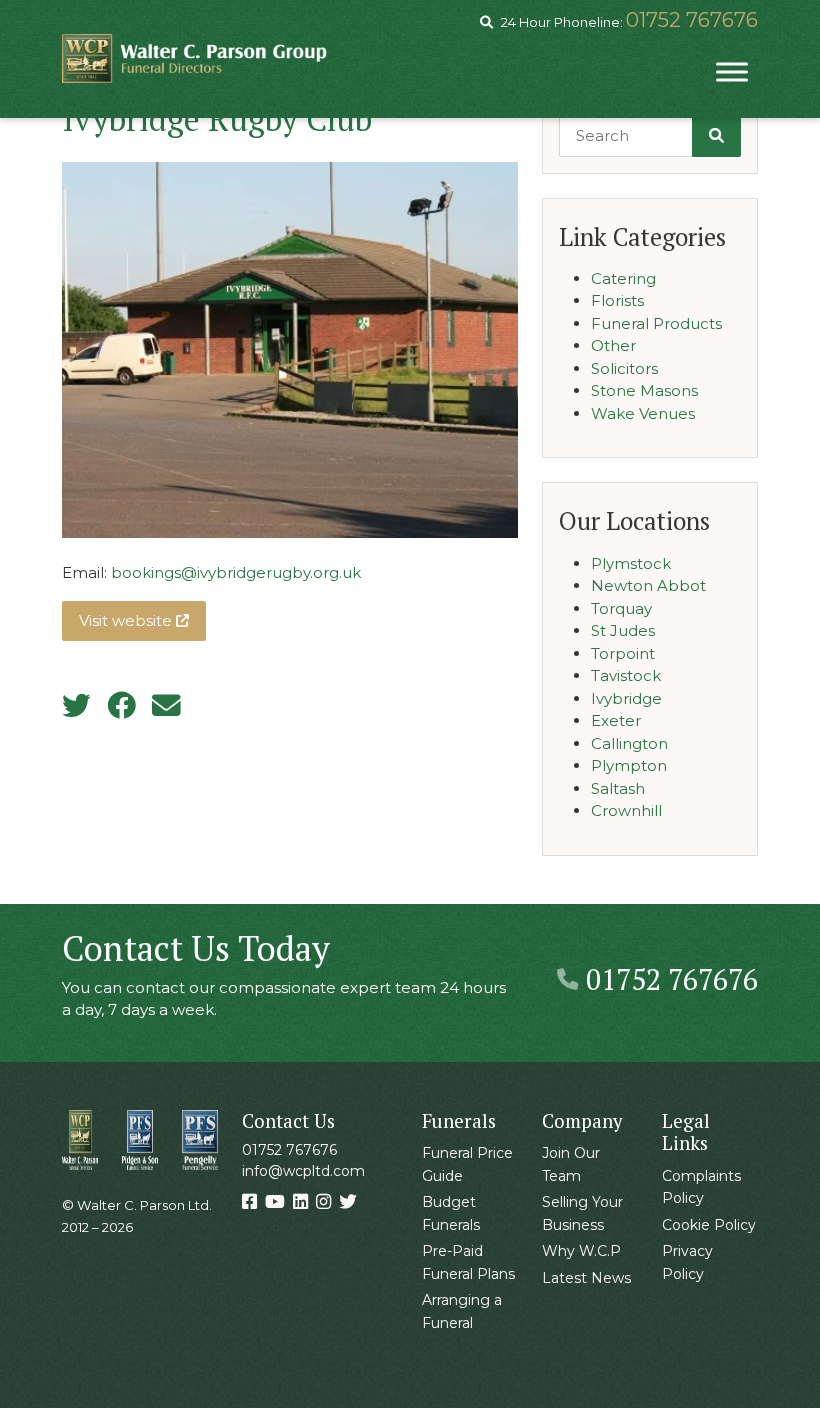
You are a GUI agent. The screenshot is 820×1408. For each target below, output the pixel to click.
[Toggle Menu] (732, 71)
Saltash (618, 788)
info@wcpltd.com (303, 1171)
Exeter (616, 720)
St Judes (623, 630)
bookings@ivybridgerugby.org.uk (236, 572)
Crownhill (626, 810)
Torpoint (623, 653)
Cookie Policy (709, 1225)
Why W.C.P (581, 1251)
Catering (623, 278)
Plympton (629, 765)
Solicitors (624, 368)
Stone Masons (644, 390)
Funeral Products (656, 323)
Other (613, 345)
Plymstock (631, 563)
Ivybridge (626, 698)
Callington (629, 743)
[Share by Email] (166, 705)
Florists (617, 300)
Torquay (621, 608)
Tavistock (626, 675)
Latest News (586, 1278)
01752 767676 (692, 20)
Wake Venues (643, 413)
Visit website (127, 620)
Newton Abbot (648, 585)
